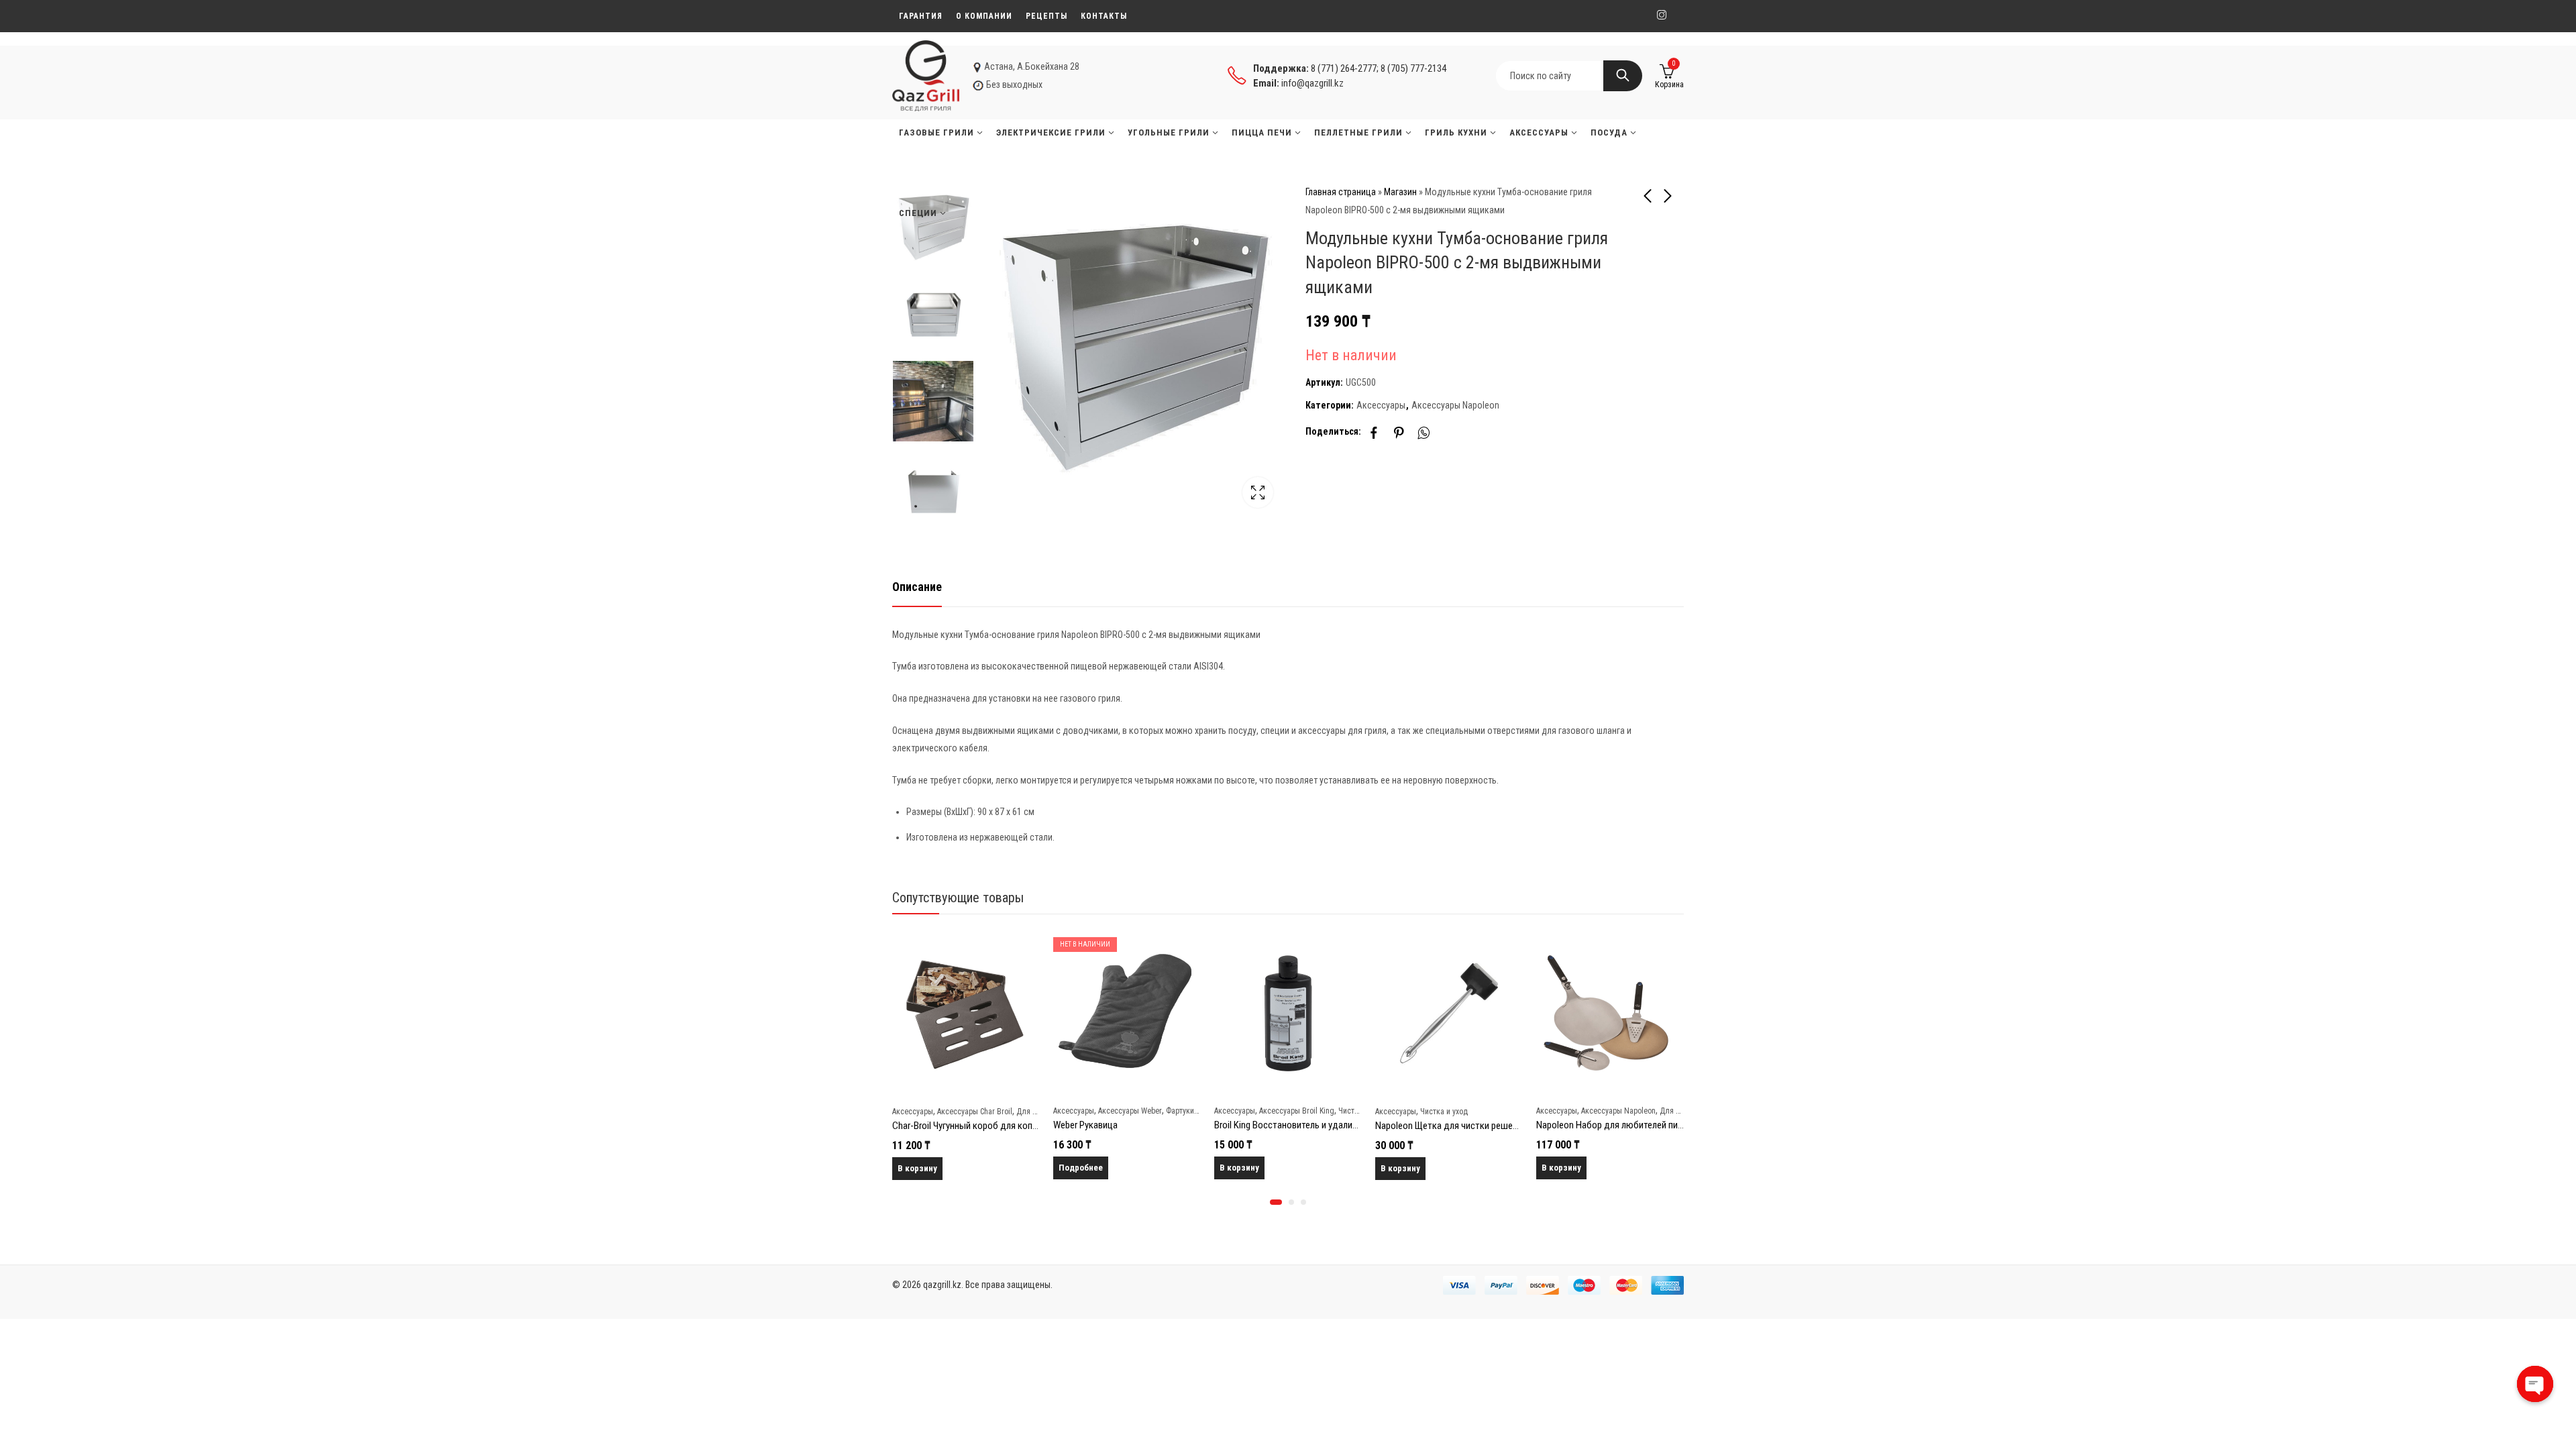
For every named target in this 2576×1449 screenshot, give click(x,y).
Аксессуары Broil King (1136, 1111)
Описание (917, 587)
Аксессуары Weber (969, 1111)
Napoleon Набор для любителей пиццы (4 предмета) (1483, 1125)
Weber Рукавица (924, 1125)
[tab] (917, 587)
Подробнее (920, 1168)
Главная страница (1341, 192)
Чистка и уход (1283, 1112)
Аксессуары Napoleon (1455, 405)
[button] (1276, 1202)
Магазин (1400, 192)
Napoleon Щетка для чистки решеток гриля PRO (1312, 1126)
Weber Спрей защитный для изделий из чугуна (1630, 1126)
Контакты (1104, 16)
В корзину (1078, 1168)
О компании (984, 16)
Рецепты (1046, 16)
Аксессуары (1381, 405)
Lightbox (1258, 492)
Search (1623, 76)
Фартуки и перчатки (1039, 1111)
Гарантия (921, 16)
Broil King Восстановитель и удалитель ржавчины (1153, 1125)
